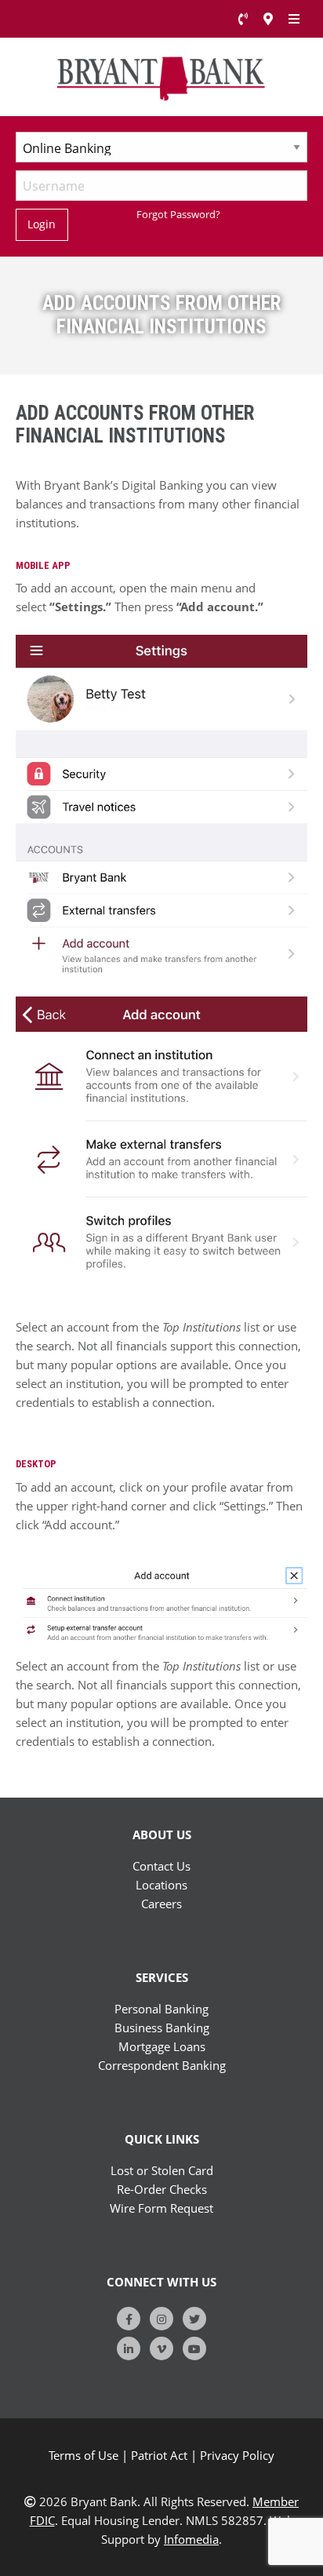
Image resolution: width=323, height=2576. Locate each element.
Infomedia (191, 2539)
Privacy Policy (237, 2455)
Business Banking (162, 2028)
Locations (161, 1885)
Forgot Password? (178, 214)
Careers (161, 1904)
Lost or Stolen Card (162, 2170)
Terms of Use (83, 2455)
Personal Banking (161, 2009)
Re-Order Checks (162, 2189)
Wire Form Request (161, 2208)
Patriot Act (159, 2455)
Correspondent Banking (162, 2065)
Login (42, 224)
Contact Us (161, 1866)
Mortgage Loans (162, 2046)
